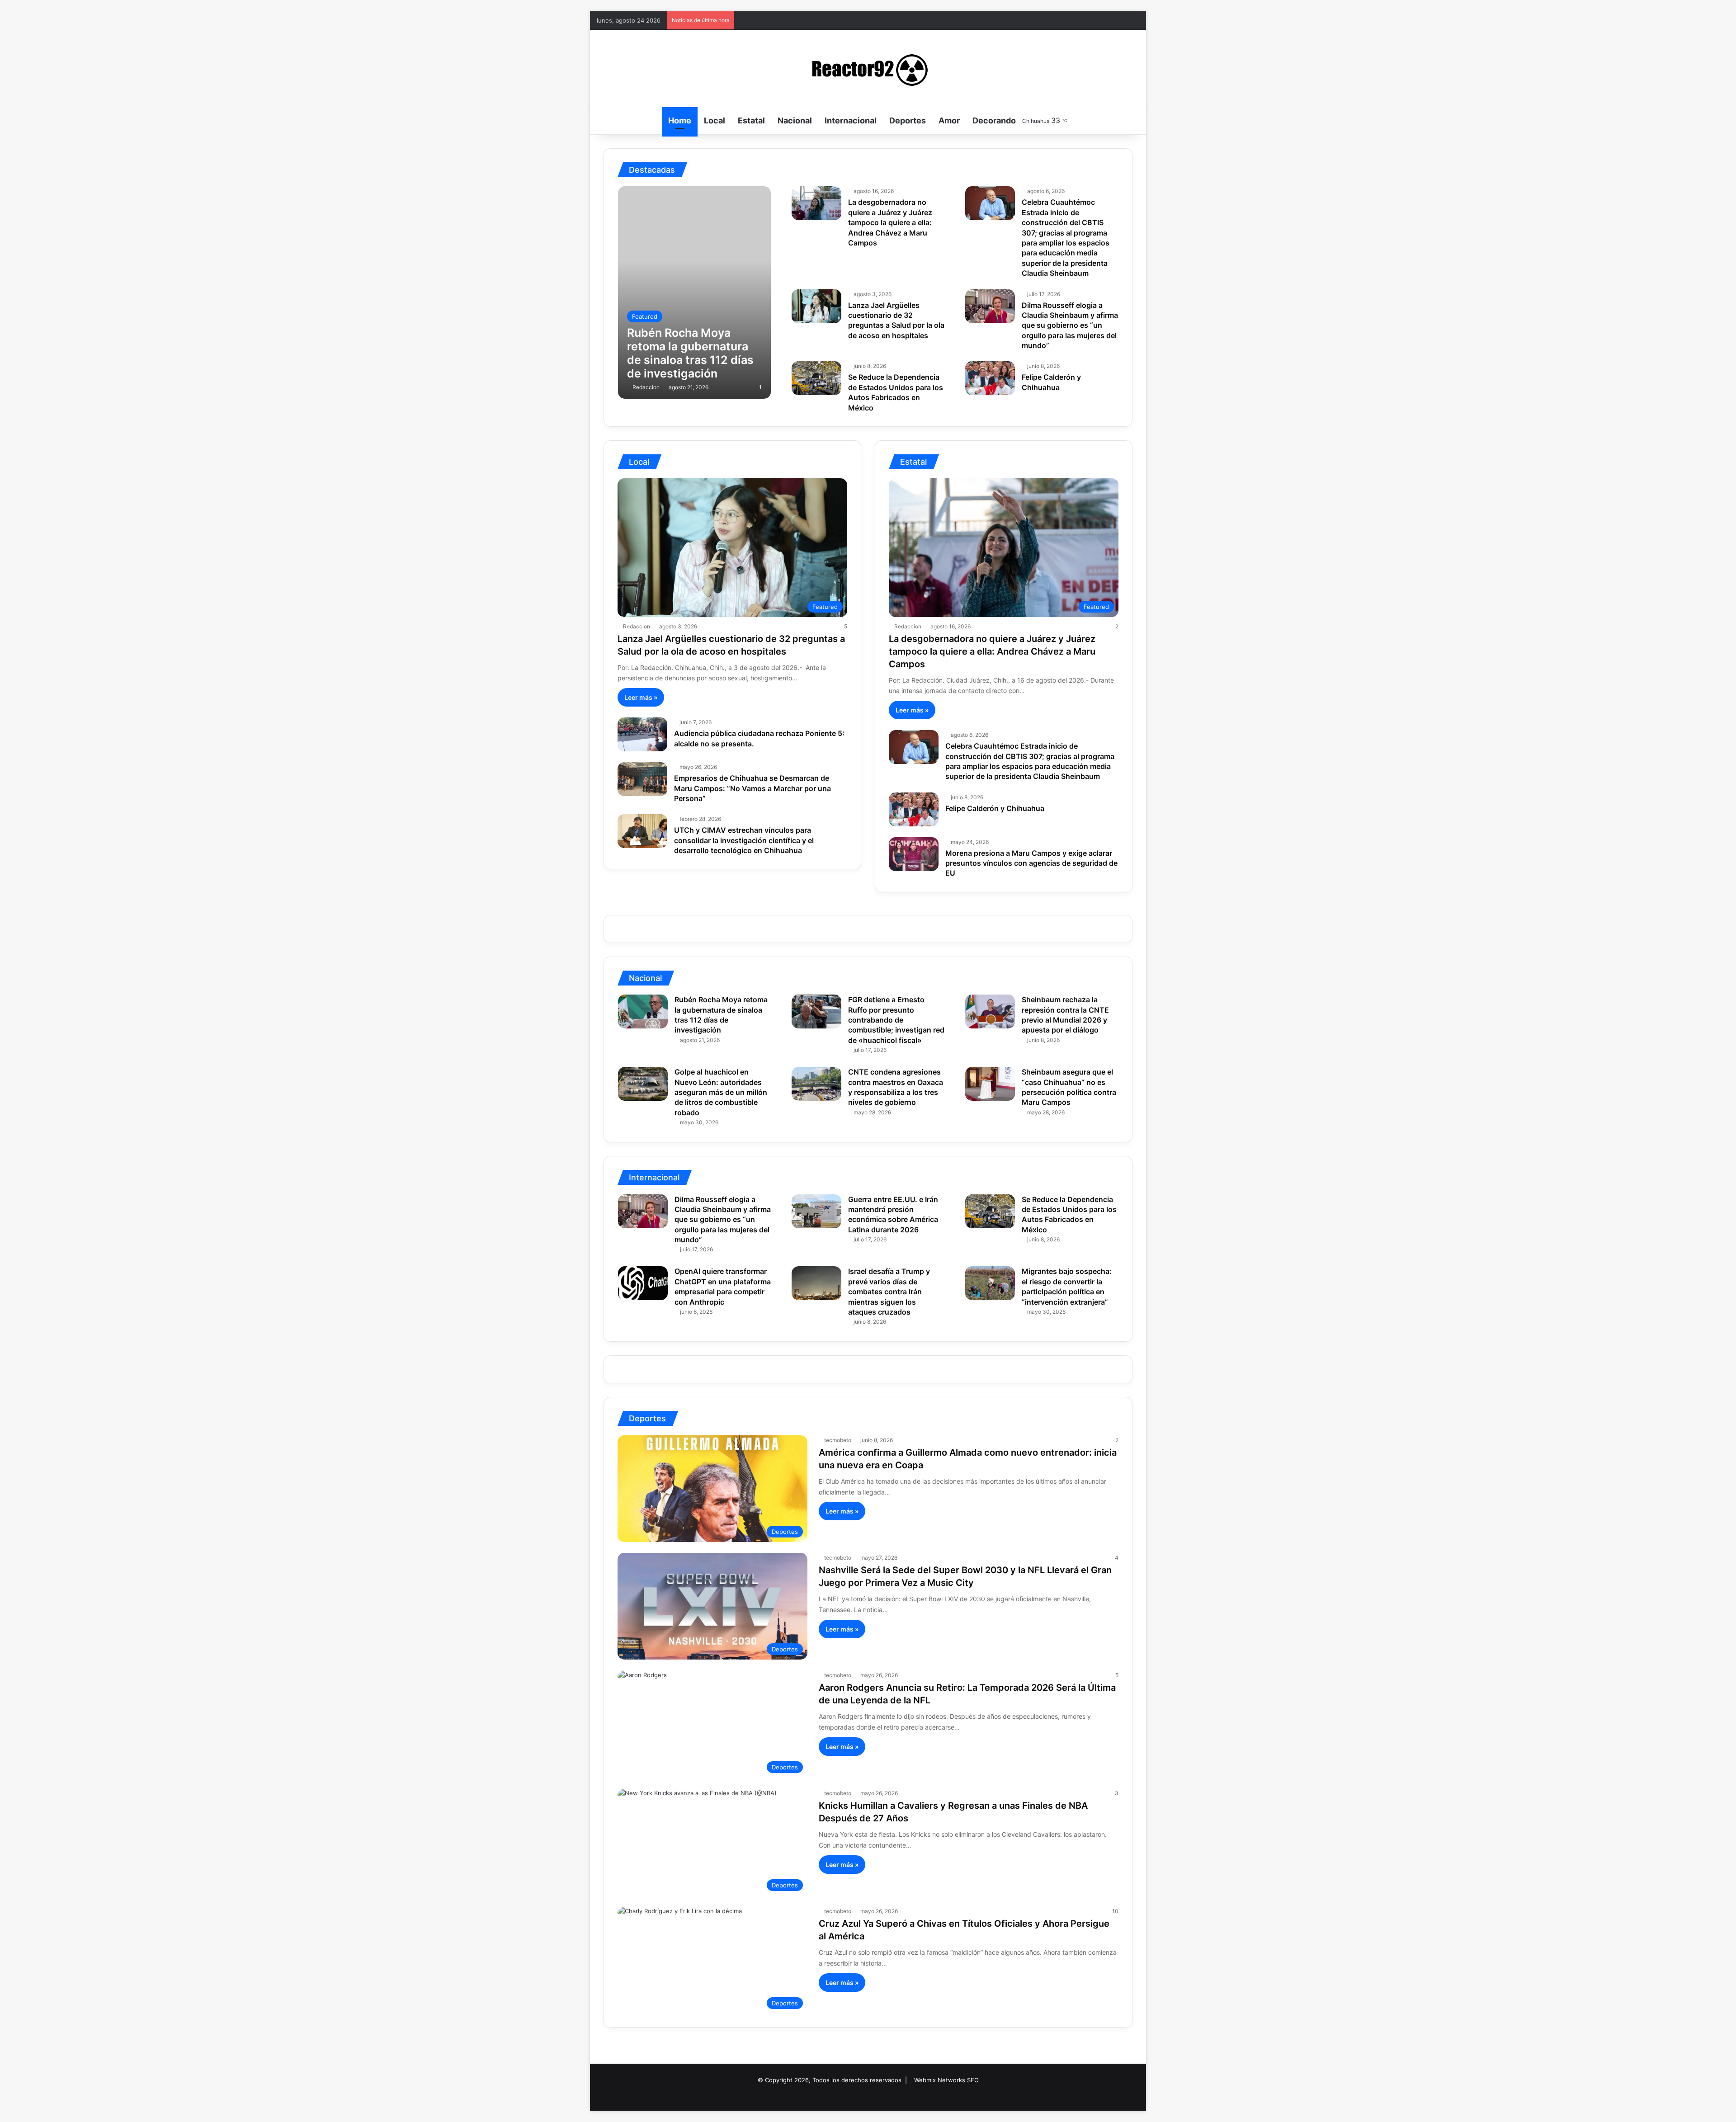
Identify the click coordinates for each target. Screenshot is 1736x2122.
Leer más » (641, 697)
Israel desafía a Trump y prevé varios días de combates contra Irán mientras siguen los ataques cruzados (889, 1292)
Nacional (795, 120)
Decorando (994, 120)
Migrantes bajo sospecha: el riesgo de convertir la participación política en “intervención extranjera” (1067, 1286)
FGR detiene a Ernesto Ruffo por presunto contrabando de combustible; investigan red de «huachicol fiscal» (896, 1020)
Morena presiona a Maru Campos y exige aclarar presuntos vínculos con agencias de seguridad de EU (1031, 863)
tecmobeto (838, 1440)
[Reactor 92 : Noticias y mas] (868, 68)
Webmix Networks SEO (946, 2080)
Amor (949, 120)
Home (680, 120)
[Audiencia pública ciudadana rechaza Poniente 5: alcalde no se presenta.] (642, 734)
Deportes (908, 120)
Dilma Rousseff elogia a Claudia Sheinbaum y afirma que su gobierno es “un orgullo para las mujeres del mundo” (1070, 325)
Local (715, 120)
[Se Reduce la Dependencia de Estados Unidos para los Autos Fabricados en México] (816, 378)
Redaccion (646, 387)
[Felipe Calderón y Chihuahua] (990, 378)
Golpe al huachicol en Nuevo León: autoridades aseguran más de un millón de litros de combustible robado (721, 1092)
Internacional (851, 120)
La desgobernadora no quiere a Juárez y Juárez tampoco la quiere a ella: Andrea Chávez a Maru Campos (890, 222)
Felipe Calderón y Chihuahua (995, 808)
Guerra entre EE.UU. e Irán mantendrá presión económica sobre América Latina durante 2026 (893, 1214)
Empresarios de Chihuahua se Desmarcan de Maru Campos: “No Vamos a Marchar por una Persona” (752, 788)
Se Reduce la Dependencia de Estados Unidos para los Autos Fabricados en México (896, 392)
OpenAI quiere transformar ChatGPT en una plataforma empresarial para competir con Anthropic (723, 1286)
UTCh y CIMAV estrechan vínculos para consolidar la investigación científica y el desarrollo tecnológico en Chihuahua (744, 840)
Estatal (751, 120)
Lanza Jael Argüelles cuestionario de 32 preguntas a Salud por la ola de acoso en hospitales (896, 320)
